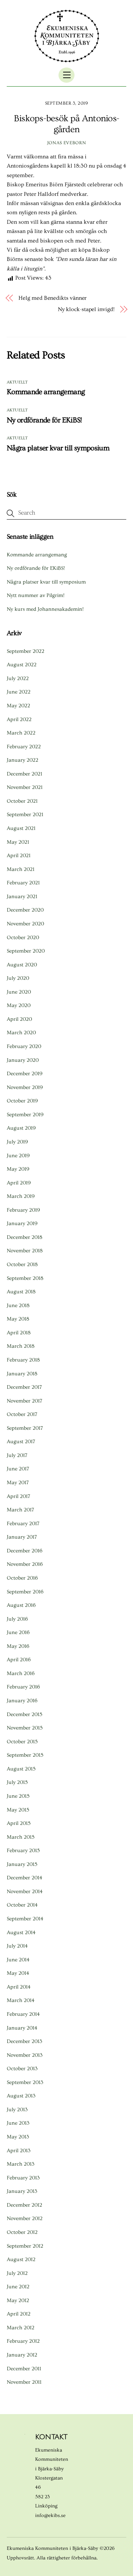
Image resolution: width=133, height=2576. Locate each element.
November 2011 (24, 2382)
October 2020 (23, 938)
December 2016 (25, 1551)
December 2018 (24, 1237)
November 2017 (24, 1401)
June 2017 (18, 1469)
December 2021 (24, 774)
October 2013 (22, 2069)
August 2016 (21, 1605)
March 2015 (21, 1837)
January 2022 (23, 760)
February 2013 (23, 2178)
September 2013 (25, 2082)
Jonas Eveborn (66, 143)
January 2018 (22, 1374)
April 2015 (19, 1823)
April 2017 (18, 1496)
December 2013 (24, 2041)
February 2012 (23, 2341)
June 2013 (18, 2123)
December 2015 (24, 1714)
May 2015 (18, 1810)
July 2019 (17, 1142)
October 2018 (22, 1264)
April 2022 (19, 719)
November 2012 (25, 2218)
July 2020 (18, 978)
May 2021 (18, 842)
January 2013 (22, 2191)
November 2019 (25, 1087)
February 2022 (24, 747)
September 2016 (25, 1592)
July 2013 (17, 2110)
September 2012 (25, 2246)
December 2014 (24, 1878)
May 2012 (18, 2300)
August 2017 (21, 1442)
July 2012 (17, 2273)
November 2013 (25, 2055)
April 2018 (19, 1333)
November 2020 (25, 924)
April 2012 (19, 2314)
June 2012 (18, 2287)
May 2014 (18, 1973)
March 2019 (21, 1196)
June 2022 (19, 692)
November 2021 (25, 787)
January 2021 (22, 897)
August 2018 (21, 1292)
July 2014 (17, 1946)
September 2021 (25, 815)
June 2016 (18, 1632)
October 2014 (22, 1905)
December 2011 (24, 2369)
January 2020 (23, 1060)
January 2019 (22, 1223)
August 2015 (21, 1769)
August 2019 (21, 1128)
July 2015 (17, 1782)
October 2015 (22, 1742)
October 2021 (22, 801)
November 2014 (25, 1892)
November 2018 (25, 1251)
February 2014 (23, 2014)
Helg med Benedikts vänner (52, 298)
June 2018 (18, 1305)
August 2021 (21, 828)
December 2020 (25, 910)
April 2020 (19, 1019)
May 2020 (19, 1005)
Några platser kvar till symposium (58, 448)
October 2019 (22, 1101)
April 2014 (19, 1987)
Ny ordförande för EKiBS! (44, 420)
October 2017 (22, 1414)
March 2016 (21, 1673)
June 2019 (18, 1156)
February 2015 (23, 1851)
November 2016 (25, 1564)
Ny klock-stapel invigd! (86, 309)
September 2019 (25, 1115)
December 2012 (24, 2205)
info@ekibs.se (50, 2516)
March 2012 (21, 2328)
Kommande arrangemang (46, 392)
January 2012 (22, 2355)
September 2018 (25, 1278)
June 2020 (19, 992)
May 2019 (18, 1169)
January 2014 (22, 2028)
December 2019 (25, 1074)
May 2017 (18, 1483)
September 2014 (25, 1919)
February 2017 (23, 1524)
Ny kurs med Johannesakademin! (45, 609)
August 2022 (22, 665)
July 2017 (17, 1455)
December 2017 (24, 1387)
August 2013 (21, 2096)
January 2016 (22, 1701)
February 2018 (23, 1360)
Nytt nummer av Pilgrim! (36, 595)
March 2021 (21, 869)
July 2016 (17, 1619)
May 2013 (18, 2137)
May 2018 (18, 1319)
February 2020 (24, 1046)
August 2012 (21, 2259)
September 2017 (25, 1428)
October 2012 (22, 2232)
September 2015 (25, 1755)
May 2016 (18, 1646)
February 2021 (23, 883)
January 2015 (22, 1864)
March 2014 (21, 2000)
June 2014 (18, 1960)
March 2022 (21, 733)
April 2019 (19, 1183)
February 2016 (23, 1687)
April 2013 (19, 2151)
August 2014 (21, 1933)
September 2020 (26, 951)
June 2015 (18, 1796)
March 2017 (20, 1510)
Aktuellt (17, 382)
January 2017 (22, 1537)
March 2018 (21, 1346)
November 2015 (25, 1728)
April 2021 (19, 856)
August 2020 (22, 965)
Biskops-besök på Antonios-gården (66, 124)
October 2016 (22, 1578)
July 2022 (18, 678)
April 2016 (19, 1660)
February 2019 (23, 1210)
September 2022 (26, 651)
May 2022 (18, 706)
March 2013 (21, 2164)
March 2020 (21, 1033)
